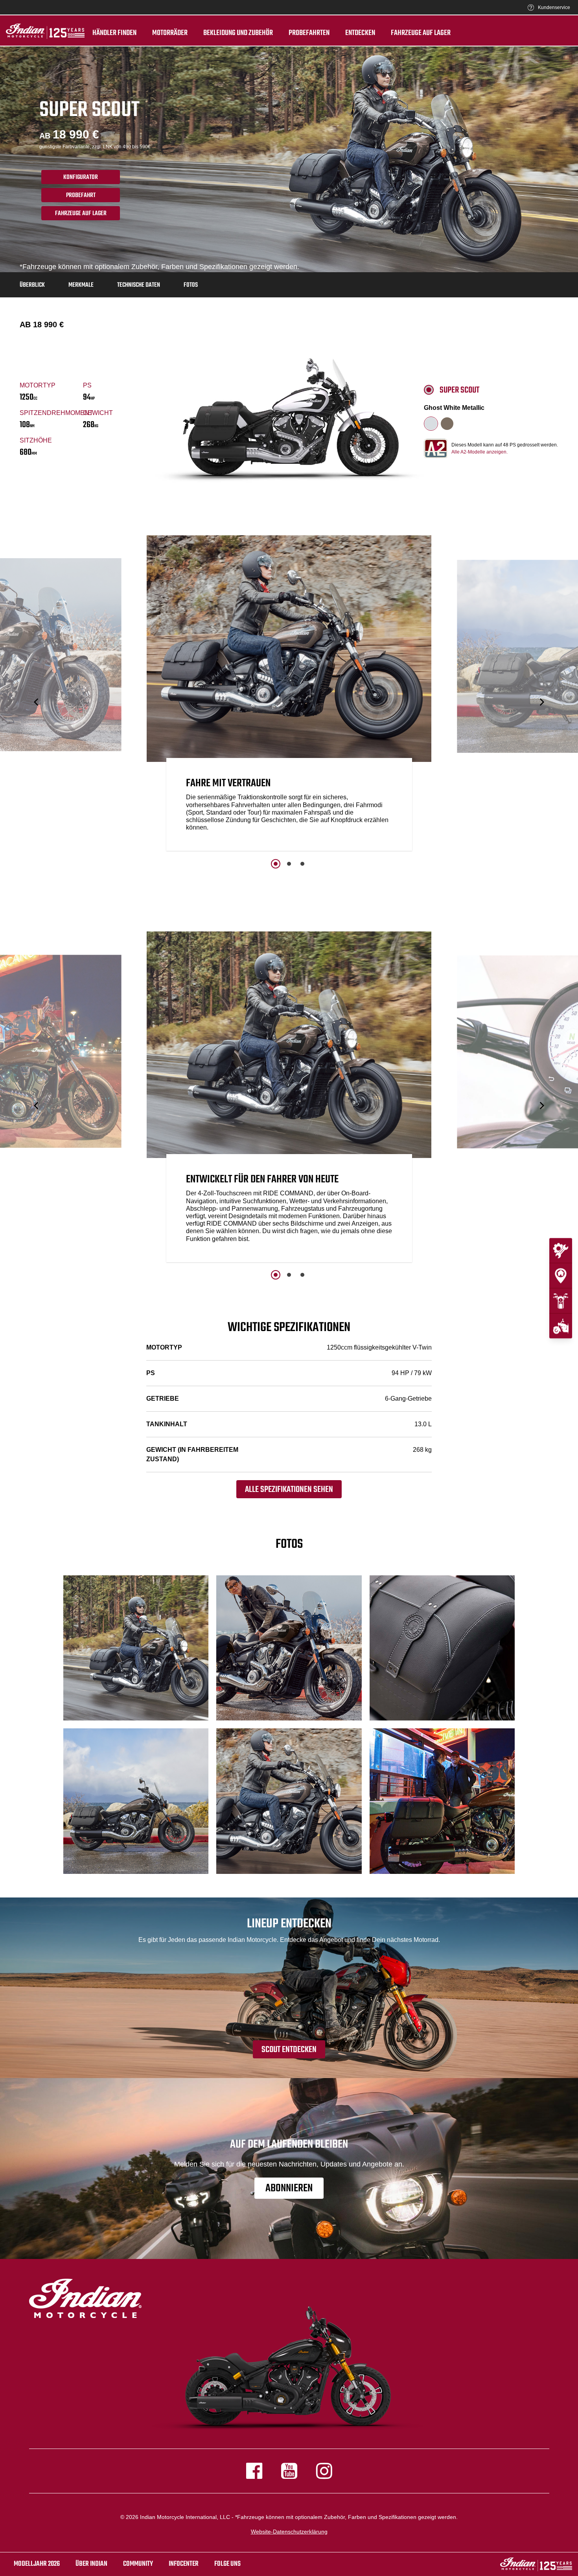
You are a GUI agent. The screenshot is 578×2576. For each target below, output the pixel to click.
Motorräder (170, 33)
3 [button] (302, 864)
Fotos (191, 285)
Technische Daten (139, 285)
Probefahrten (309, 33)
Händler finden (114, 33)
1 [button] (276, 864)
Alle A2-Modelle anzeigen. (480, 452)
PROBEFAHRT (81, 195)
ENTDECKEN (360, 33)
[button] (37, 702)
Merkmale (81, 285)
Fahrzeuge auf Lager (421, 33)
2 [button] (289, 864)
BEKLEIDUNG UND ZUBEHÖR (238, 33)
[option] (289, 695)
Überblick (32, 285)
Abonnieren (289, 2188)
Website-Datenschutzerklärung (289, 2532)
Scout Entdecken (289, 2050)
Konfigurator (81, 177)
